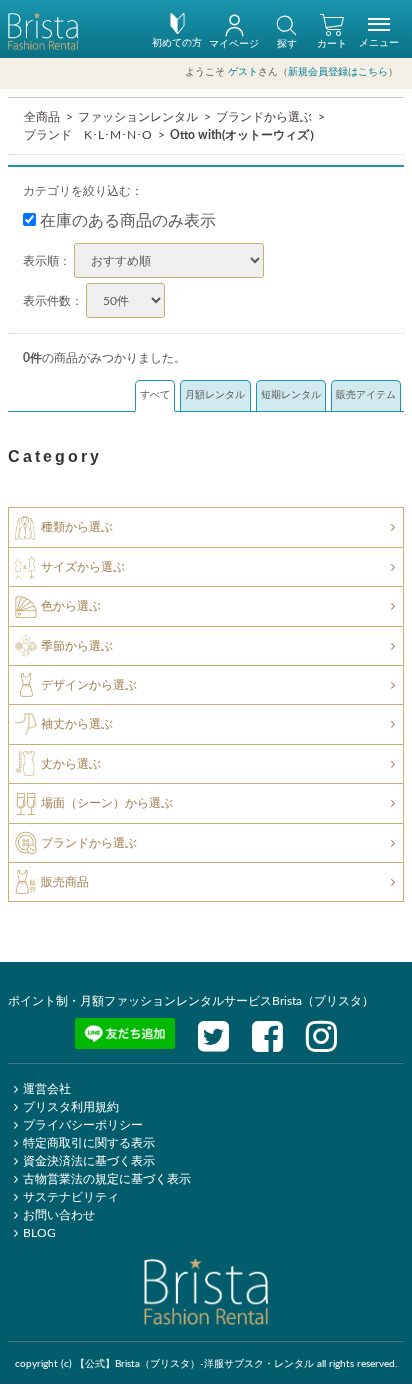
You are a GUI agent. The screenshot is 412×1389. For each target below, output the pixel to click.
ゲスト (243, 72)
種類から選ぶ (77, 527)
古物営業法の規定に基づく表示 (107, 1179)
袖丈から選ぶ (77, 724)
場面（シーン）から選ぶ (107, 803)
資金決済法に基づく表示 (89, 1161)
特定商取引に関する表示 (89, 1143)
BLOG (39, 1233)
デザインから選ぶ (89, 685)
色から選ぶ (71, 606)
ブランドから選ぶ (264, 117)
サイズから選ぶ (83, 567)
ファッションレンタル (138, 117)
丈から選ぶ (71, 764)
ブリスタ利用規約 (71, 1107)
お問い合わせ (59, 1215)
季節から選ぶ (77, 645)
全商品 (42, 117)
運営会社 (47, 1089)
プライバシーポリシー (83, 1125)
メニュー (379, 43)
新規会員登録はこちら (338, 72)
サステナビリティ (71, 1197)
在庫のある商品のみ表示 (126, 221)
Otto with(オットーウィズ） (245, 135)
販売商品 (65, 882)
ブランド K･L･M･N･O (88, 135)
